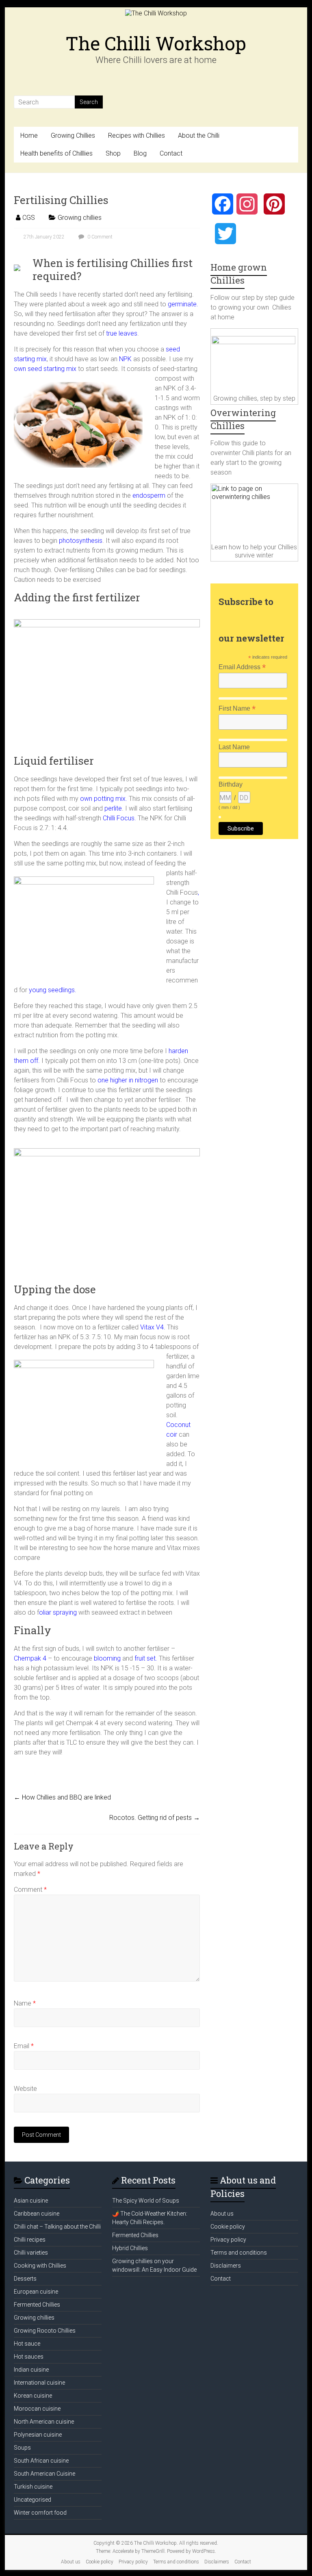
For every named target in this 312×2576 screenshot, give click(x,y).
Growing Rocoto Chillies (45, 2331)
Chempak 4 (30, 1658)
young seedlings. (53, 990)
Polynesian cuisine (38, 2435)
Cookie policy (228, 2227)
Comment (30, 1890)
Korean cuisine (33, 2396)
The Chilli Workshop (156, 43)
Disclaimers (226, 2266)
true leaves (121, 333)
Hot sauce (27, 2344)
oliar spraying (58, 1612)
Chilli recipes (30, 2240)
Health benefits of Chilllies (56, 153)
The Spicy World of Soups (146, 2201)
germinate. (183, 304)
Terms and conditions (239, 2253)
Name (25, 2003)
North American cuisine (44, 2422)
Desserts (25, 2279)
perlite (112, 808)
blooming (106, 1658)
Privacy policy (228, 2240)
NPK (125, 359)
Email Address (242, 667)
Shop (113, 153)
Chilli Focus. (119, 818)
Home (29, 136)
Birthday (231, 784)
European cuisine (36, 2292)
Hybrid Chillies (130, 2248)
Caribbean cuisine (37, 2214)
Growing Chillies (73, 136)
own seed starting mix (45, 369)
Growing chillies (80, 218)
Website (25, 2089)
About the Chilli (199, 136)
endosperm (149, 495)
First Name (237, 708)
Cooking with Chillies (40, 2266)
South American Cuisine (44, 2474)
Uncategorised (32, 2500)
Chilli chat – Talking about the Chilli (57, 2227)
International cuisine (39, 2383)
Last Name (234, 747)
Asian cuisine (31, 2201)
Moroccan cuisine (37, 2409)
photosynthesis (81, 541)
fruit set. (146, 1658)
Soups (22, 2448)
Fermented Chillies (37, 2305)
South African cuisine (41, 2461)
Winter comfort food (40, 2513)
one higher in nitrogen (128, 1080)
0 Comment (99, 237)
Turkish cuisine (33, 2487)
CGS (29, 218)
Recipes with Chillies (136, 136)
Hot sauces (29, 2357)
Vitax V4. (153, 1327)
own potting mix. (103, 799)
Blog (140, 153)
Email (24, 2046)
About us (222, 2214)
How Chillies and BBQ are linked (62, 1797)
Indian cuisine (31, 2370)
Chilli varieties (31, 2253)
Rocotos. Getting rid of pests (155, 1818)
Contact (171, 153)
